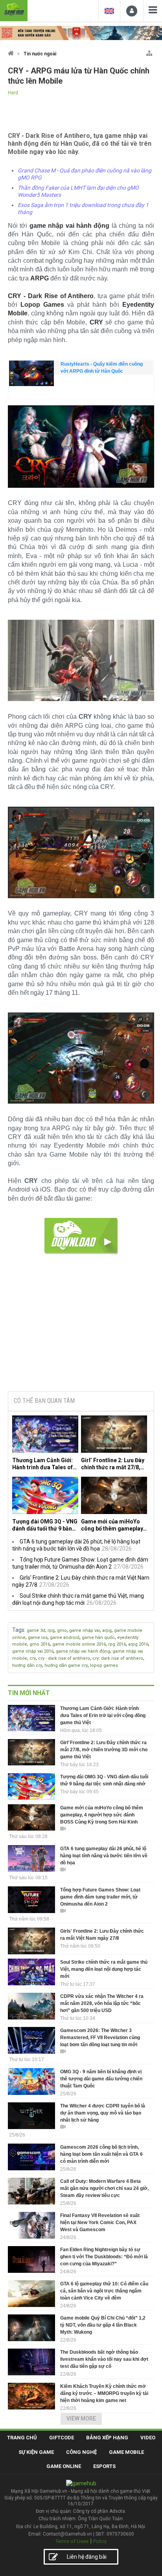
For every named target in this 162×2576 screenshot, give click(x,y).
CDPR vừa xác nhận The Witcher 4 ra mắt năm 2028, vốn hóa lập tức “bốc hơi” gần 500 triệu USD (102, 2003)
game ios (38, 1638)
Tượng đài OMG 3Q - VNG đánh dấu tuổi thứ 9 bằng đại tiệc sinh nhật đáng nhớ (45, 1525)
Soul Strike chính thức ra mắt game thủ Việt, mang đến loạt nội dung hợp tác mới (104, 1969)
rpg (51, 1630)
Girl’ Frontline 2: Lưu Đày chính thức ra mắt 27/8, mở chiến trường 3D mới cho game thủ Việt (113, 1464)
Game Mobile (126, 2452)
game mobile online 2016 (79, 1644)
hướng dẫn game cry (66, 1665)
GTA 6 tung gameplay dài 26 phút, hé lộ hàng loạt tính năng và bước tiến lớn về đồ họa (104, 1856)
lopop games (104, 1665)
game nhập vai (85, 1630)
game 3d (36, 1630)
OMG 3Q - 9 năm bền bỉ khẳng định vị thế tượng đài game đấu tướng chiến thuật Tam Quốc (101, 2079)
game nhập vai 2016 (33, 1651)
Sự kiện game (36, 2452)
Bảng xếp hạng (107, 2438)
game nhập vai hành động (83, 1651)
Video (148, 2438)
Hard (13, 93)
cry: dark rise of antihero (118, 1658)
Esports (104, 2466)
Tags (18, 1630)
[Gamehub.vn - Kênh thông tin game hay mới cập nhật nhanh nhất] (14, 10)
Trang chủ (22, 2438)
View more (81, 2419)
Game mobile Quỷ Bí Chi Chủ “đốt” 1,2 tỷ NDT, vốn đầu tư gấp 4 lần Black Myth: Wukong (103, 2325)
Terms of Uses (72, 2541)
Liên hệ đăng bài (87, 2557)
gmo (62, 1630)
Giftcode (62, 2438)
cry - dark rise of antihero (64, 1658)
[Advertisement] (81, 1326)
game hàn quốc (98, 1638)
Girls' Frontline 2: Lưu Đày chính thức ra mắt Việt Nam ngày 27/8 (102, 1935)
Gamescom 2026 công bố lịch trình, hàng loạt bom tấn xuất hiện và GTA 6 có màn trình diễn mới (101, 2154)
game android (65, 1638)
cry (33, 1658)
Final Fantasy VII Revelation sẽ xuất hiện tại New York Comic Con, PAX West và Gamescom (100, 2223)
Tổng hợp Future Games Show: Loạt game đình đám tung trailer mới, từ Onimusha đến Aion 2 (100, 1897)
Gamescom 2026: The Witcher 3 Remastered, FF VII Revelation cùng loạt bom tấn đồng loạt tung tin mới (100, 2038)
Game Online (64, 2466)
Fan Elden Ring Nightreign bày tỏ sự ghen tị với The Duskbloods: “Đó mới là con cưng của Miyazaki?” (104, 2257)
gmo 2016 (40, 1644)
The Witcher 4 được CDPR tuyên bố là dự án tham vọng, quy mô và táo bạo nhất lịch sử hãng (103, 2113)
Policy (100, 2541)
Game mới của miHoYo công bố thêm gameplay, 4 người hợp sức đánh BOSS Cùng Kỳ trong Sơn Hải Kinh (113, 1525)
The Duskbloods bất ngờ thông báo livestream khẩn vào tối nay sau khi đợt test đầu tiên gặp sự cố (104, 2359)
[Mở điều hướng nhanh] (149, 52)
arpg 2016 (138, 1644)
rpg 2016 (117, 1644)
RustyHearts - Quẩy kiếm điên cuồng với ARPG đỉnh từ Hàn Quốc (102, 368)
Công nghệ (81, 2452)
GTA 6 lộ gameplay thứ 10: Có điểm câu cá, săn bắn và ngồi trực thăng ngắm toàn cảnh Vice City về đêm (104, 2291)
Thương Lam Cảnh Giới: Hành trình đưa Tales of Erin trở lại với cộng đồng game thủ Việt (44, 1464)
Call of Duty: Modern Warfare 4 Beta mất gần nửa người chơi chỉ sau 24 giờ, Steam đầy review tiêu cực (104, 2188)
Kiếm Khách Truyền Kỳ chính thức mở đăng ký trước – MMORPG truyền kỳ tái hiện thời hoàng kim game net (104, 2393)
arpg (107, 1630)
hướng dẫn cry (27, 1665)
